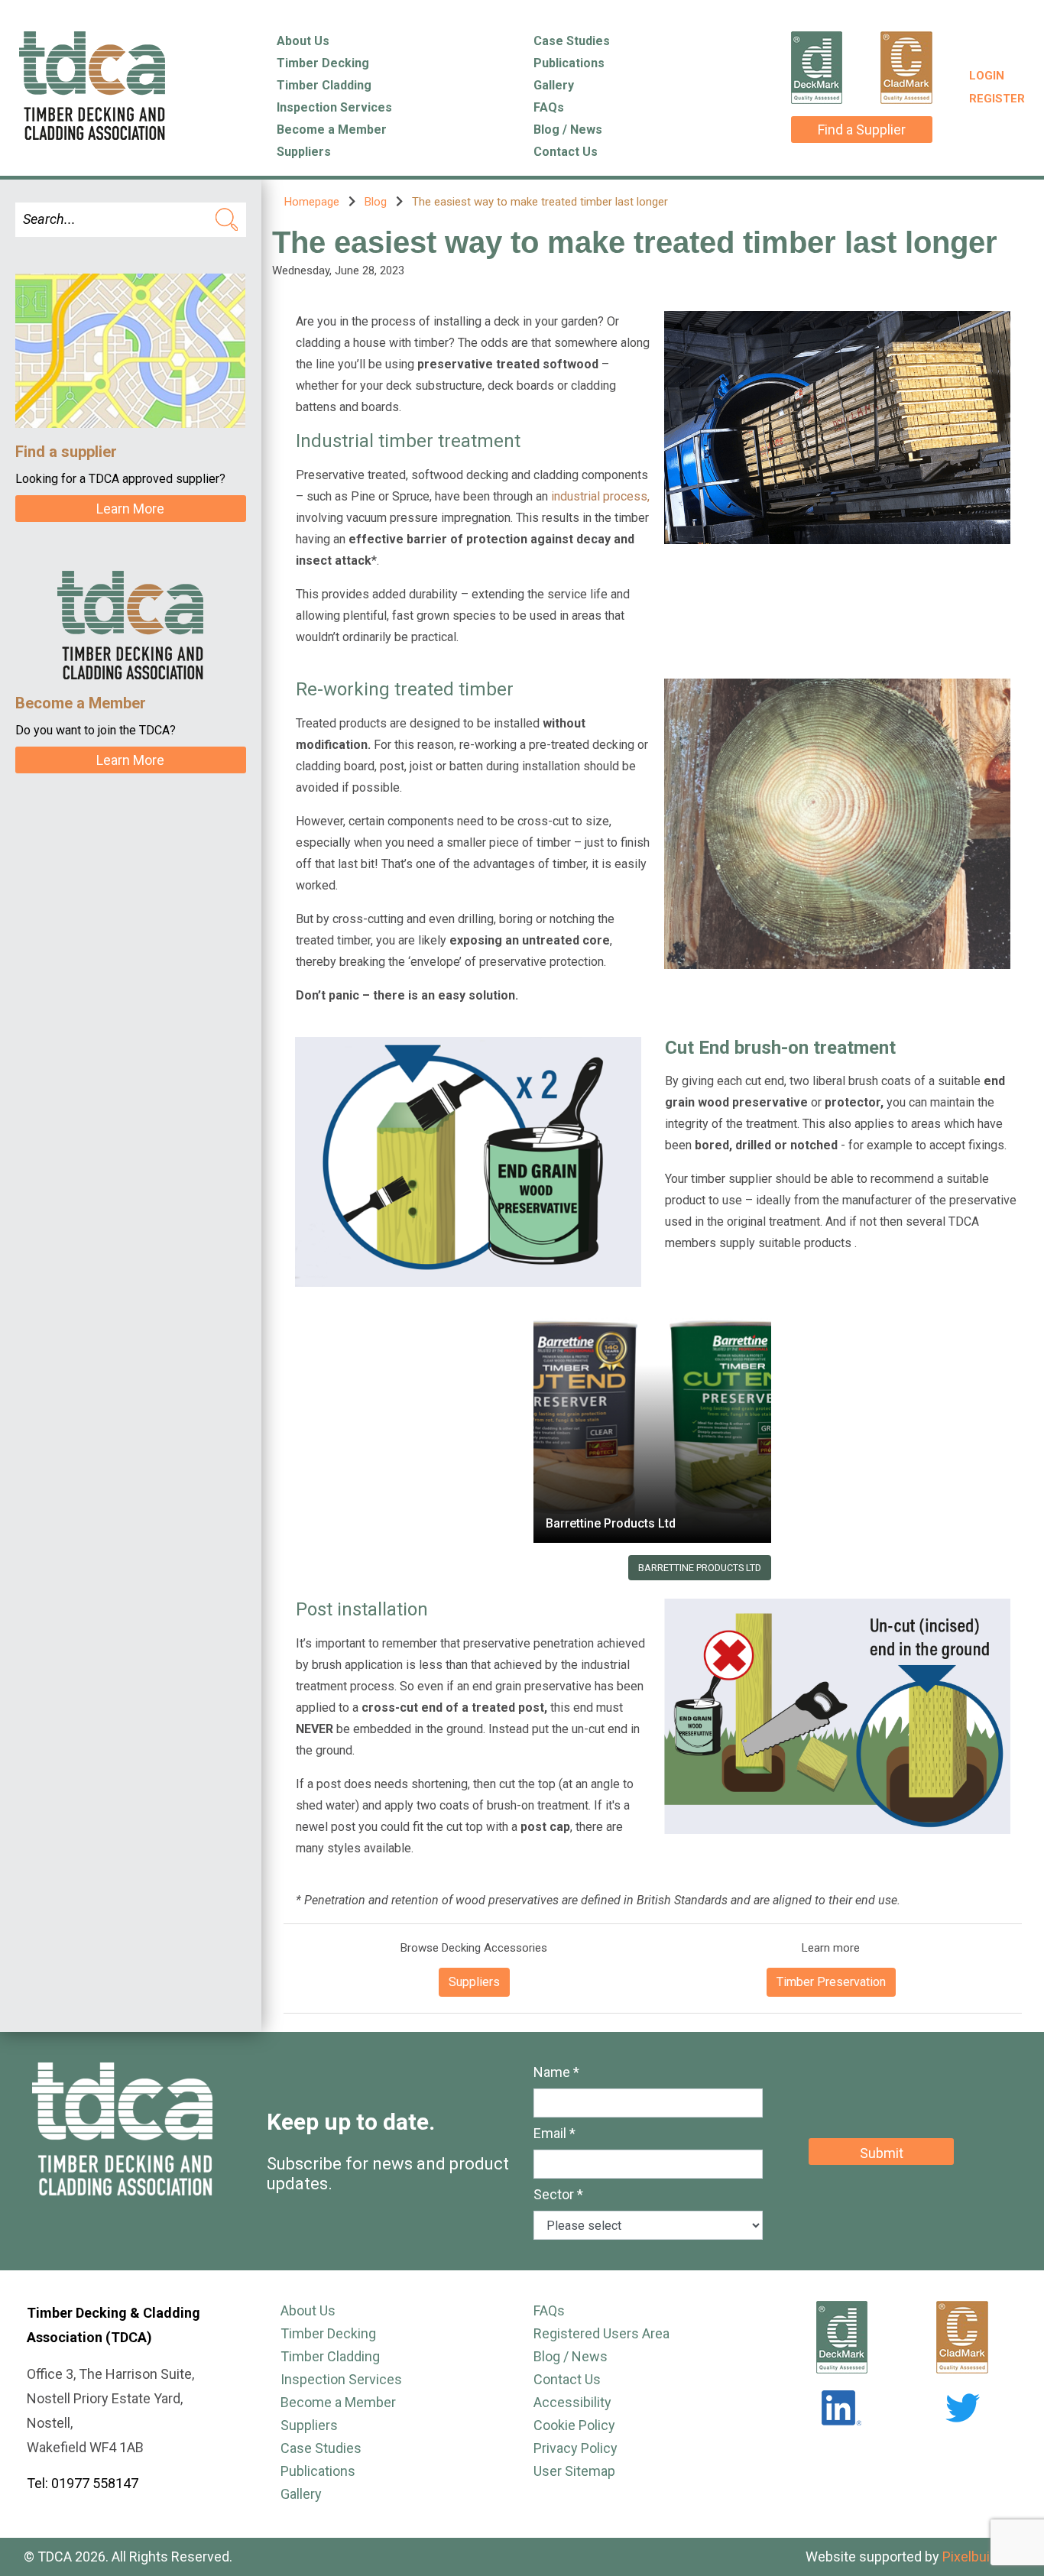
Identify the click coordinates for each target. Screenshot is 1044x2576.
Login (987, 76)
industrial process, (600, 496)
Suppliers (304, 152)
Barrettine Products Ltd (611, 1523)
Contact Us (566, 152)
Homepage (312, 202)
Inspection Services (334, 107)
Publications (569, 63)
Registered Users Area (601, 2333)
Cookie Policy (574, 2425)
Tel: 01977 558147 (83, 2483)
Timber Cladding (324, 85)
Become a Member (332, 130)
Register (997, 99)
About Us (303, 41)
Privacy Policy (575, 2448)
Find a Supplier (862, 130)
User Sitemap (574, 2471)
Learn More (130, 509)
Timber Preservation (831, 1982)
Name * (556, 2072)
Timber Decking (323, 63)
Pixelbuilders (981, 2557)
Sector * (558, 2194)
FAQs (549, 107)
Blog (376, 202)
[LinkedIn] (841, 2408)
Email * (554, 2133)
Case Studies (572, 41)
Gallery (554, 85)
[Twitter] (963, 2408)
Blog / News (568, 130)
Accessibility (572, 2402)
